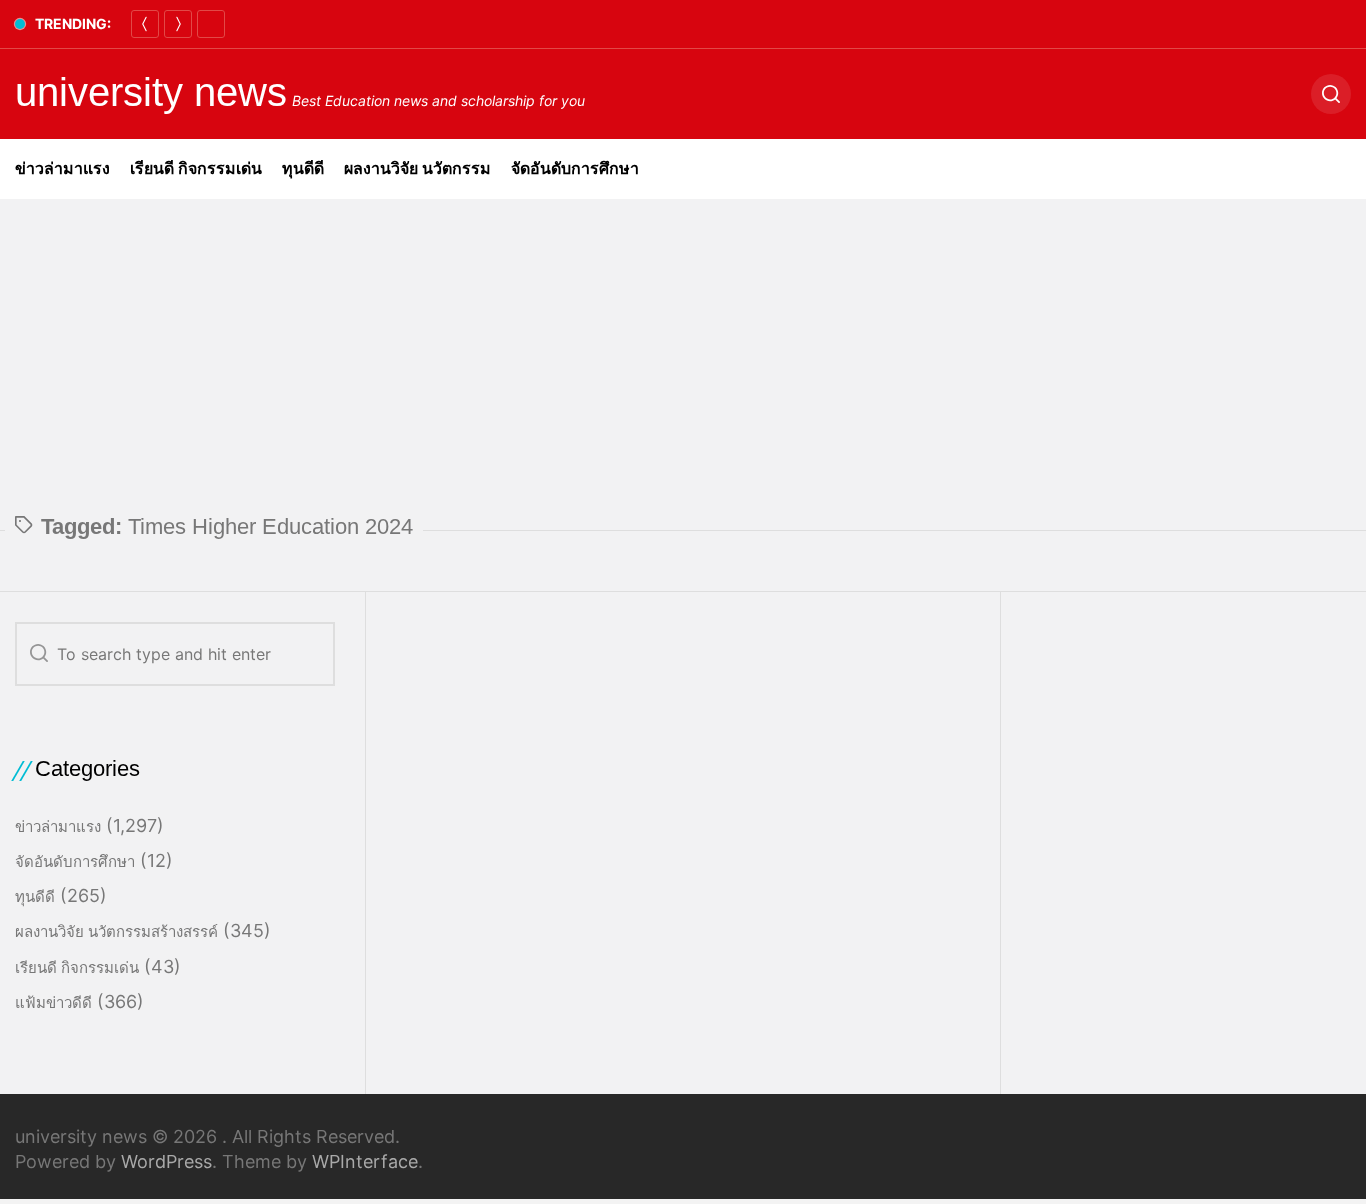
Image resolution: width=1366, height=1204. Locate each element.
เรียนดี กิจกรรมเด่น (196, 168)
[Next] (178, 24)
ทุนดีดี (303, 168)
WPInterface (365, 1161)
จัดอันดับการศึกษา (575, 168)
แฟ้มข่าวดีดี (53, 1002)
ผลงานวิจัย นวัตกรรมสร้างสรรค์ (116, 931)
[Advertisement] (683, 349)
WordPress (166, 1161)
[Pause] (211, 24)
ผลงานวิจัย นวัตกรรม (417, 168)
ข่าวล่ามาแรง (62, 168)
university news (151, 92)
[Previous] (145, 24)
